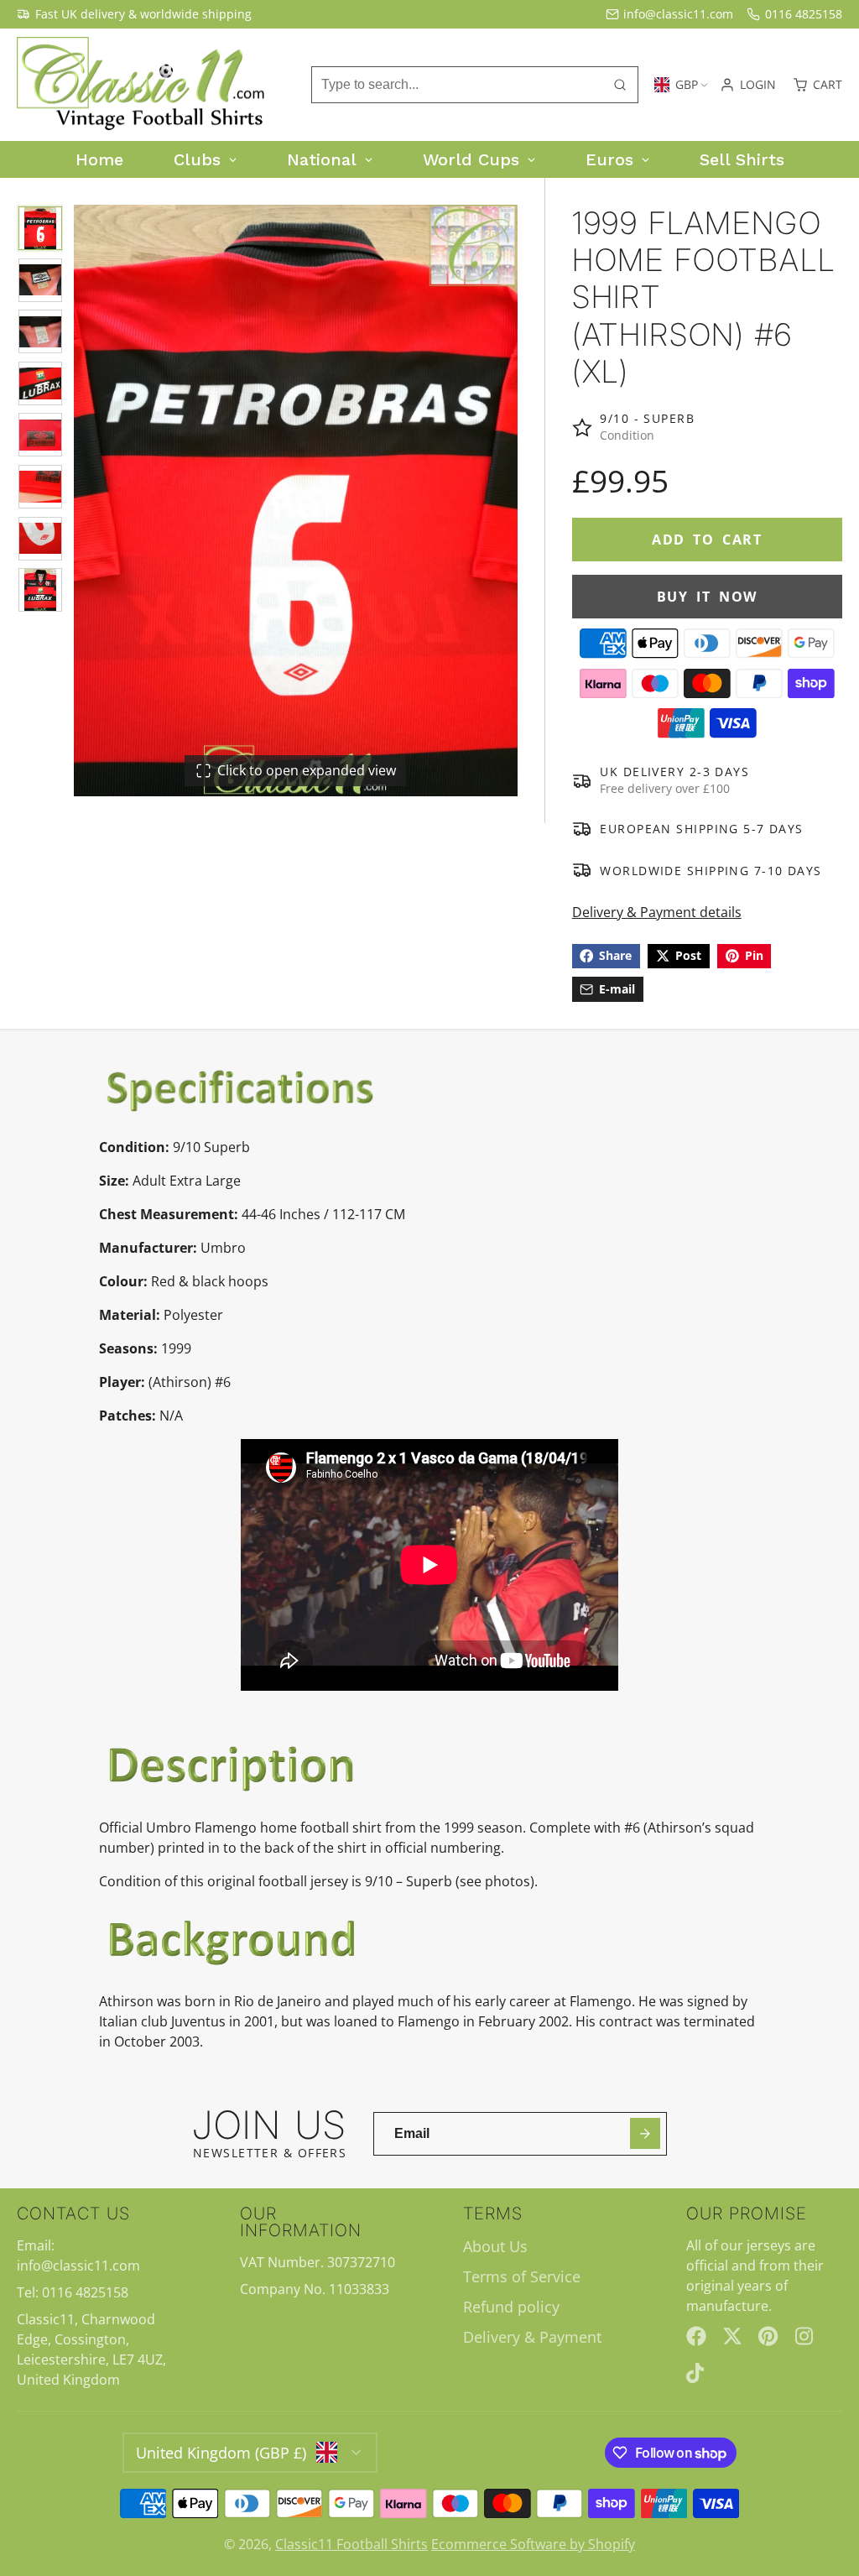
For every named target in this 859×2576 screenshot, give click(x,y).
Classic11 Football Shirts (351, 2544)
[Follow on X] (732, 2336)
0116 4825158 (804, 14)
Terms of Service (522, 2276)
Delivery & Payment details (657, 912)
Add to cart (707, 540)
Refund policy (511, 2307)
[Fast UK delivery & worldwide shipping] (134, 14)
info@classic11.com (678, 14)
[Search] (620, 85)
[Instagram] (805, 2336)
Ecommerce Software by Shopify (533, 2544)
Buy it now (707, 597)
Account (748, 85)
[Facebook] (696, 2336)
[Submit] (646, 2133)
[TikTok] (696, 2373)
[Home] (143, 85)
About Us (495, 2246)
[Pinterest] (768, 2336)
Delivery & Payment (532, 2337)
